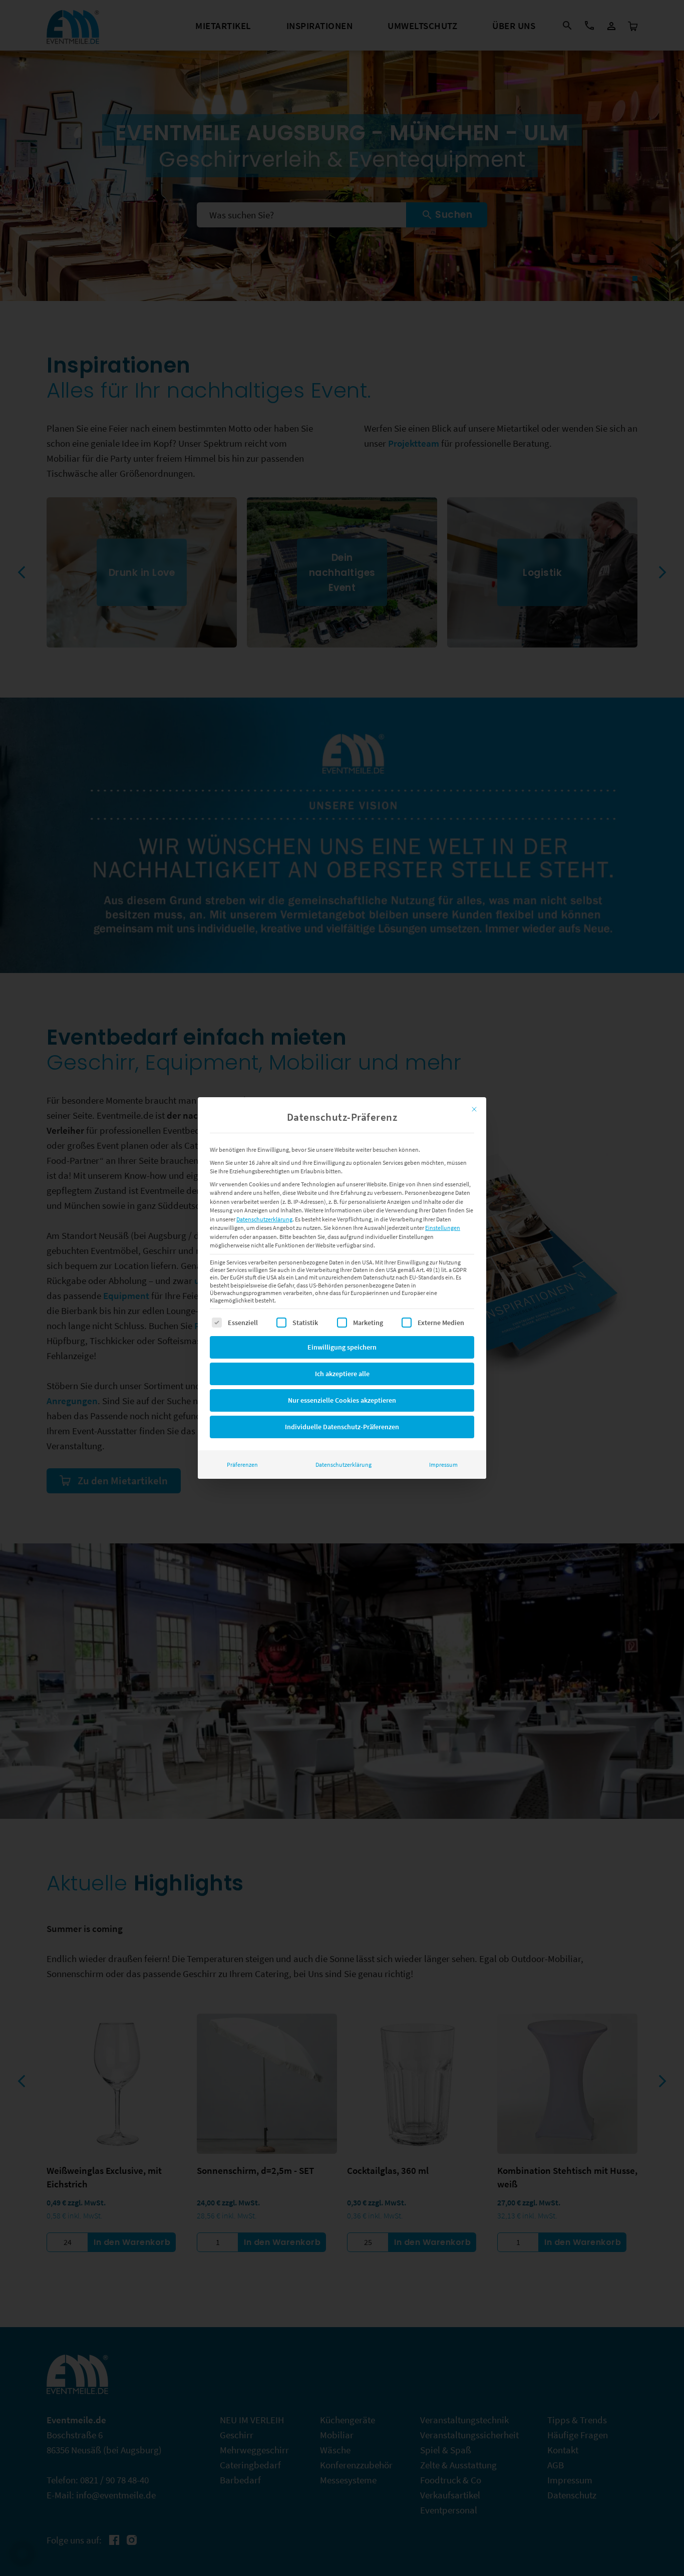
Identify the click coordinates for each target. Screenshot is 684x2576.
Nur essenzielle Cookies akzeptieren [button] (342, 1400)
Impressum (443, 1465)
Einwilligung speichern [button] (342, 1347)
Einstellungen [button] (443, 1228)
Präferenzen (242, 1465)
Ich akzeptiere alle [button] (342, 1374)
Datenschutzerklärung (264, 1219)
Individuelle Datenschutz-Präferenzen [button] (342, 1427)
